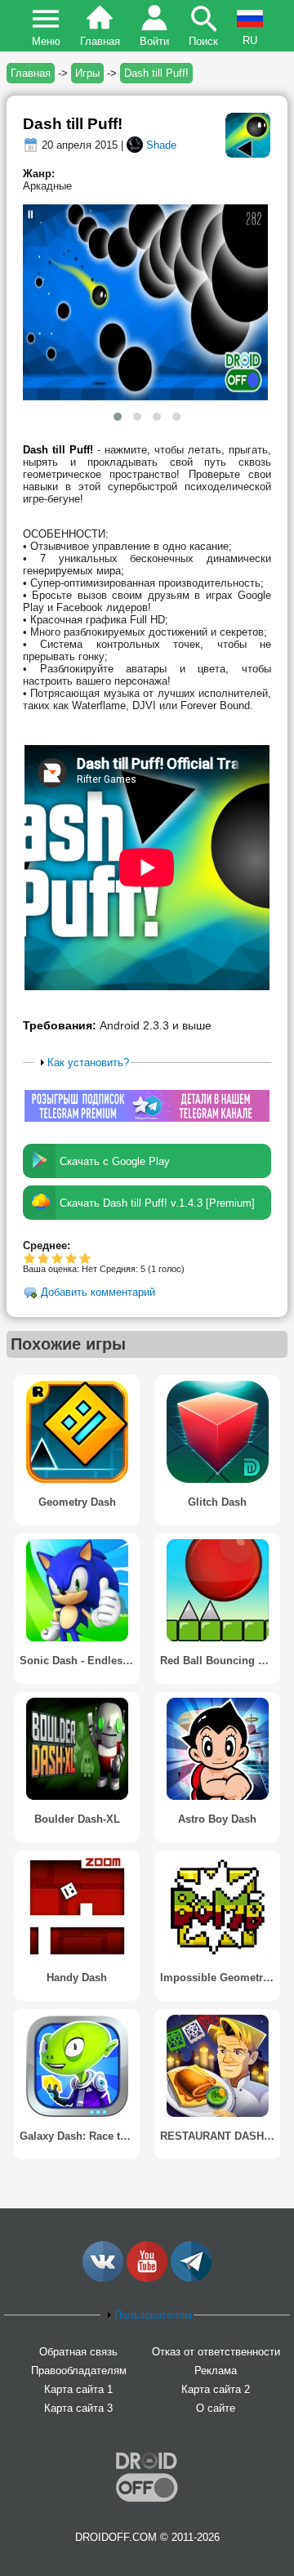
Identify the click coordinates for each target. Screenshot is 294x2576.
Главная (100, 41)
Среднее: (47, 1246)
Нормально (44, 1258)
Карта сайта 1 (78, 2389)
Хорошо (58, 1258)
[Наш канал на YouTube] (147, 2278)
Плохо (30, 1258)
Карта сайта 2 (216, 2389)
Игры (87, 73)
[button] (118, 417)
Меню (46, 41)
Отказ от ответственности (216, 2352)
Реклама (216, 2371)
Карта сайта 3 (78, 2408)
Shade (161, 145)
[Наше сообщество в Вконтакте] (103, 2278)
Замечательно (71, 1258)
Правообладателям (79, 2371)
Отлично (85, 1258)
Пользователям (153, 2315)
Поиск (203, 41)
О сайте (216, 2408)
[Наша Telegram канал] (191, 2278)
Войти (154, 41)
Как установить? (88, 1063)
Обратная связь (78, 2352)
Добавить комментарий (98, 1293)
